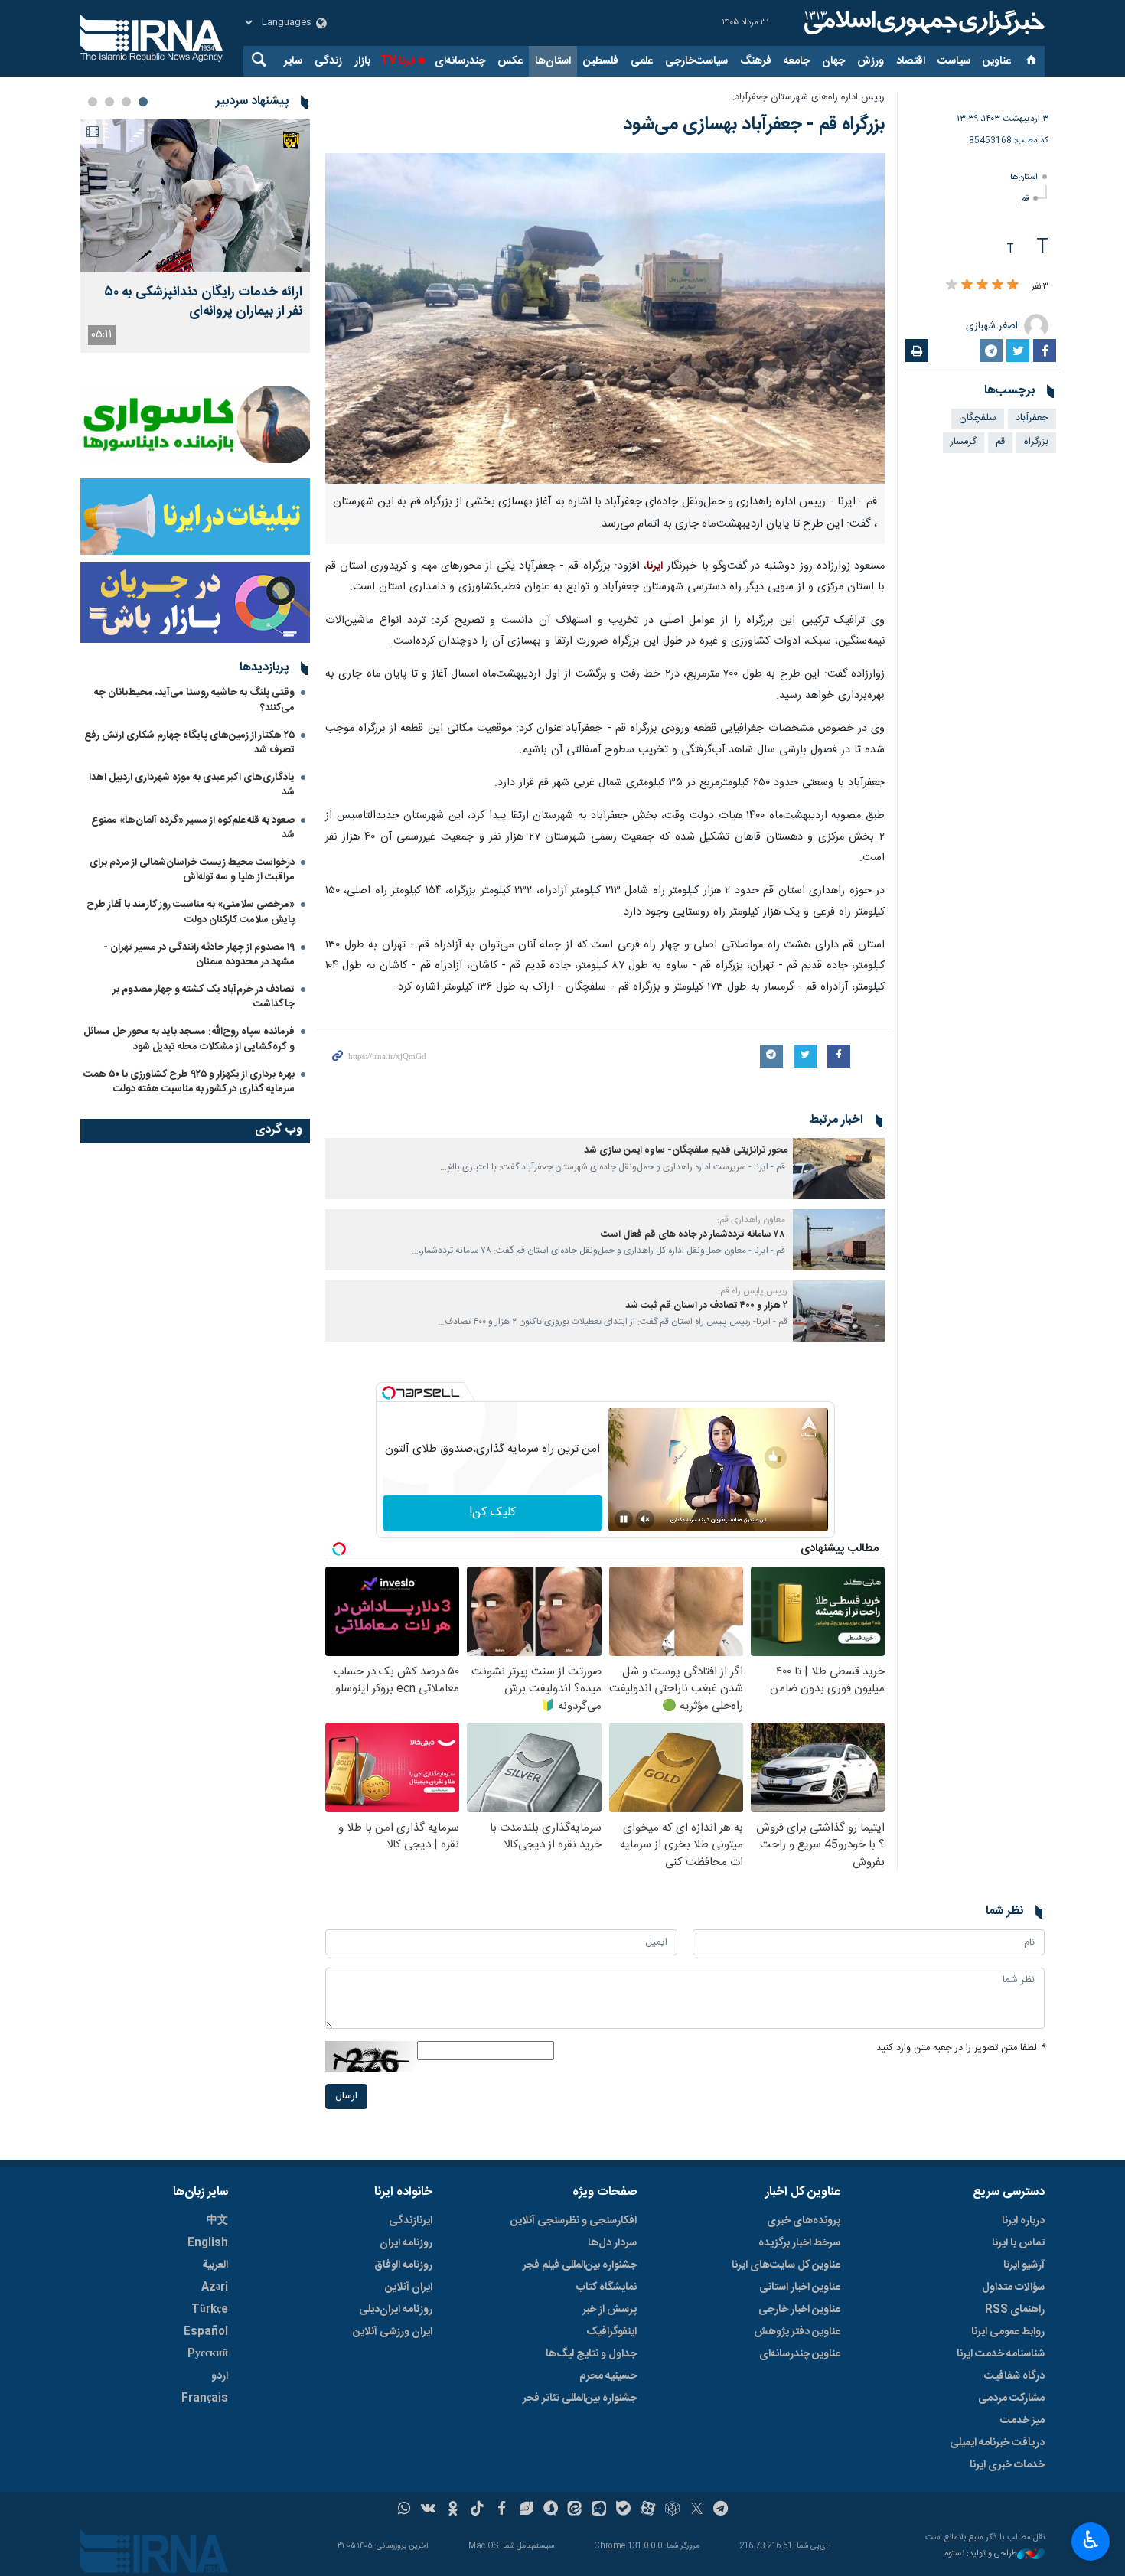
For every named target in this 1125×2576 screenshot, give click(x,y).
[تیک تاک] (477, 2510)
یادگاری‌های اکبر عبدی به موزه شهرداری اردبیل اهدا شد (192, 785)
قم (1025, 199)
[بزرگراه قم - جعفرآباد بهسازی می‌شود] (605, 318)
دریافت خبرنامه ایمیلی (997, 2443)
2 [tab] (126, 102)
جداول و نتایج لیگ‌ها (591, 2354)
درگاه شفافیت (1014, 2376)
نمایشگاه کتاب (607, 2287)
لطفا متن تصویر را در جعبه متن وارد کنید (960, 2048)
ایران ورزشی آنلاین (393, 2332)
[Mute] (645, 1519)
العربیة (215, 2265)
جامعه (797, 61)
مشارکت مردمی (1011, 2398)
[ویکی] (428, 2510)
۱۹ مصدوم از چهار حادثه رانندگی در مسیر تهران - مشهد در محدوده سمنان (199, 955)
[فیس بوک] (502, 2510)
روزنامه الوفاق (403, 2265)
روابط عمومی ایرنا (1008, 2332)
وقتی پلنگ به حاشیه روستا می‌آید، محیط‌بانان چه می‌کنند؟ (194, 700)
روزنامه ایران (406, 2243)
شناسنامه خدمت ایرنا (1001, 2354)
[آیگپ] (599, 2510)
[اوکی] (453, 2510)
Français (205, 2398)
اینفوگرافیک (611, 2332)
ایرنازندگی (411, 2221)
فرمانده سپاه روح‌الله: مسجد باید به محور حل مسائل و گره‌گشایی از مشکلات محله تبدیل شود (189, 1039)
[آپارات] (648, 2510)
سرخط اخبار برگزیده (799, 2243)
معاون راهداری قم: (752, 1220)
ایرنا (922, 23)
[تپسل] (389, 1393)
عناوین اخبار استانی (800, 2287)
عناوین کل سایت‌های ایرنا (786, 2265)
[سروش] (551, 2510)
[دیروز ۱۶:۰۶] (195, 196)
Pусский (208, 2354)
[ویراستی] (526, 2510)
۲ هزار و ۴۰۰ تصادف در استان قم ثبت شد (706, 1306)
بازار (362, 61)
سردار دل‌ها (612, 2243)
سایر (293, 61)
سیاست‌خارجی (696, 61)
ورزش (871, 61)
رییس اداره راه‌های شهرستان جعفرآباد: (809, 98)
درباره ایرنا (1023, 2221)
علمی (642, 61)
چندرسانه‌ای (460, 61)
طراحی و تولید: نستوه (981, 2554)
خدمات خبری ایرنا (1007, 2465)
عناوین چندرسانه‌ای (800, 2354)
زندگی (328, 61)
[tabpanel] (195, 236)
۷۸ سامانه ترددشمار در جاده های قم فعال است (694, 1235)
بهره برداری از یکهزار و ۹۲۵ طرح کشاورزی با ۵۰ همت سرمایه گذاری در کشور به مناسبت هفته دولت (189, 1082)
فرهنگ (756, 61)
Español (206, 2332)
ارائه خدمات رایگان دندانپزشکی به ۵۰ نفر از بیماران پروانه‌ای (203, 302)
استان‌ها (553, 61)
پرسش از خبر (610, 2310)
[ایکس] (697, 2510)
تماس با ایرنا (1018, 2243)
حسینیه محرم (608, 2376)
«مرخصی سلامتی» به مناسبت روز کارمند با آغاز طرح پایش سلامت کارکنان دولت (191, 912)
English (208, 2243)
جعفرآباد (1032, 418)
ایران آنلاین (409, 2287)
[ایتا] (575, 2510)
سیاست (954, 61)
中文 (217, 2221)
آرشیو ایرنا (1024, 2265)
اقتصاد (911, 61)
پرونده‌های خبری (804, 2221)
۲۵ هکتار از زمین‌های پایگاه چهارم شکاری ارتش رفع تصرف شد (189, 743)
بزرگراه (1036, 442)
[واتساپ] (404, 2510)
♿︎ (1091, 2540)
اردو (220, 2376)
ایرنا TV (398, 61)
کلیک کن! (492, 1513)
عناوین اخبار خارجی (799, 2310)
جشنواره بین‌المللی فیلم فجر (580, 2265)
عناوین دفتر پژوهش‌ (797, 2332)
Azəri (215, 2287)
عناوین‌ (997, 61)
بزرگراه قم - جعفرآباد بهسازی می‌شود (754, 125)
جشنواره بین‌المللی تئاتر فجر (580, 2398)
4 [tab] (93, 102)
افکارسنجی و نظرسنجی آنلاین (574, 2221)
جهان (833, 61)
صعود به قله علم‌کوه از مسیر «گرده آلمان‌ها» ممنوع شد (193, 828)
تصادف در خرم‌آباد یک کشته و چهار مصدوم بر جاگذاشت (204, 997)
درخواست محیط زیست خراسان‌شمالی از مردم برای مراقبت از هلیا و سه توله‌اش (192, 870)
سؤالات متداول (1013, 2287)
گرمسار (964, 442)
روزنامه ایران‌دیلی (396, 2310)
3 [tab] (109, 102)
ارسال (346, 2097)
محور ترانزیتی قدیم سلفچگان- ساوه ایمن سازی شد (686, 1151)
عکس (510, 61)
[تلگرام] (721, 2510)
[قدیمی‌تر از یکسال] (839, 1169)
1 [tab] (143, 102)
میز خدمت (1022, 2421)
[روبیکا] (672, 2510)
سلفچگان (978, 418)
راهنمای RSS (1015, 2310)
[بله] (623, 2510)
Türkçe (210, 2310)
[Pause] (624, 1519)
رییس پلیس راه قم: (753, 1291)
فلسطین (601, 61)
